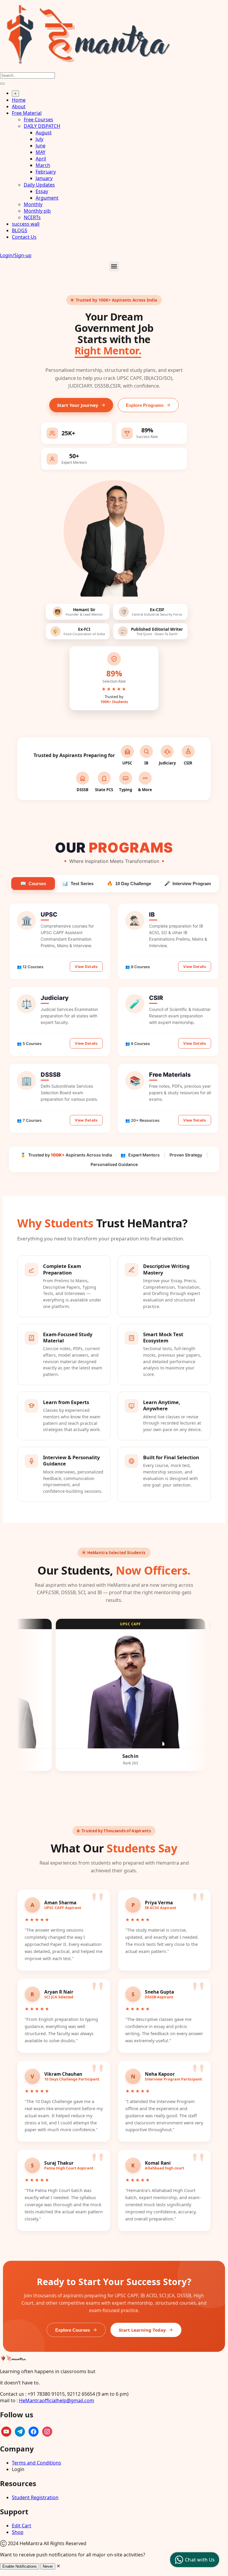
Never (48, 2566)
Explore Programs (145, 405)
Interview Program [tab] (187, 884)
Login (18, 2469)
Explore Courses (73, 2330)
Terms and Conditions (37, 2463)
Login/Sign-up (16, 255)
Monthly (33, 204)
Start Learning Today (142, 2330)
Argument (47, 198)
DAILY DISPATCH (42, 126)
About (19, 106)
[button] (114, 266)
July (39, 139)
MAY (41, 152)
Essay (42, 191)
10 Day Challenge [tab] (129, 884)
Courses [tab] (33, 884)
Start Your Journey (78, 405)
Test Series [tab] (78, 884)
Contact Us (24, 237)
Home (19, 100)
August (44, 133)
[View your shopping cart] (3, 249)
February (46, 172)
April (41, 159)
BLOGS (20, 230)
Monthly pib (37, 211)
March (43, 165)
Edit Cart (22, 2526)
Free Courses (38, 120)
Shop (18, 2532)
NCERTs (32, 217)
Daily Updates (39, 185)
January (44, 178)
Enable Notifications (20, 2566)
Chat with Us (200, 2560)
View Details (86, 967)
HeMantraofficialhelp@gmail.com (57, 2400)
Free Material (27, 113)
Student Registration (35, 2497)
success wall (26, 224)
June (41, 146)
